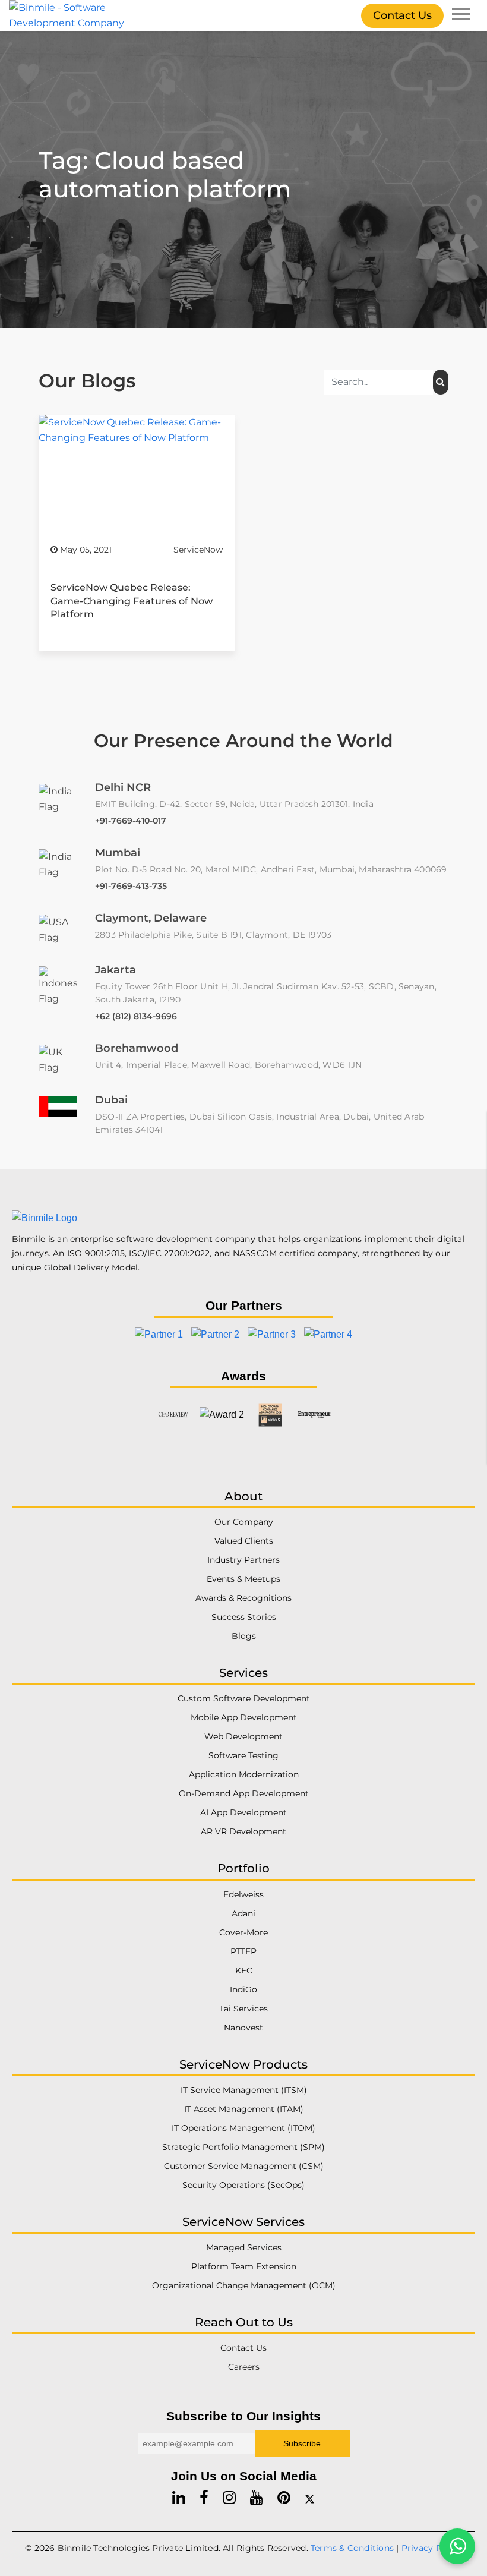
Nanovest (243, 2028)
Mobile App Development (244, 1718)
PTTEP (243, 1951)
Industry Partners (243, 1560)
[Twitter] (310, 2498)
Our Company (244, 1522)
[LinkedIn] (179, 2498)
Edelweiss (243, 1894)
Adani (243, 1913)
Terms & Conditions (352, 2548)
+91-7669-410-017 (131, 821)
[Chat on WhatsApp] (457, 2546)
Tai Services (243, 2009)
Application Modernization (244, 1775)
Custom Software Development (244, 1699)
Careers (244, 2367)
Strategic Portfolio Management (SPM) (243, 2147)
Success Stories (244, 1618)
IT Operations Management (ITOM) (243, 2128)
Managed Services (244, 2247)
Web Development (243, 1737)
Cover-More (243, 1932)
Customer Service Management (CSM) (244, 2166)
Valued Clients (244, 1541)
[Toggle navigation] (461, 15)
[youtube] (257, 2498)
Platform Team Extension (244, 2266)
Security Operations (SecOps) (243, 2185)
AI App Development (243, 1813)
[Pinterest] (284, 2498)
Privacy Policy (432, 2548)
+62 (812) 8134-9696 (136, 1016)
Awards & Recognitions (243, 1598)
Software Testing (243, 1756)
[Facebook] (204, 2498)
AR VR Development (243, 1832)
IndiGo (243, 1989)
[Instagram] (229, 2498)
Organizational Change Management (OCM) (244, 2285)
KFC (244, 1970)
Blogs (244, 1637)
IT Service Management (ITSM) (244, 2090)
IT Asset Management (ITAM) (244, 2109)
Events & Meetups (243, 1579)
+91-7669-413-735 (131, 886)
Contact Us (402, 15)
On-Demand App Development (244, 1794)
